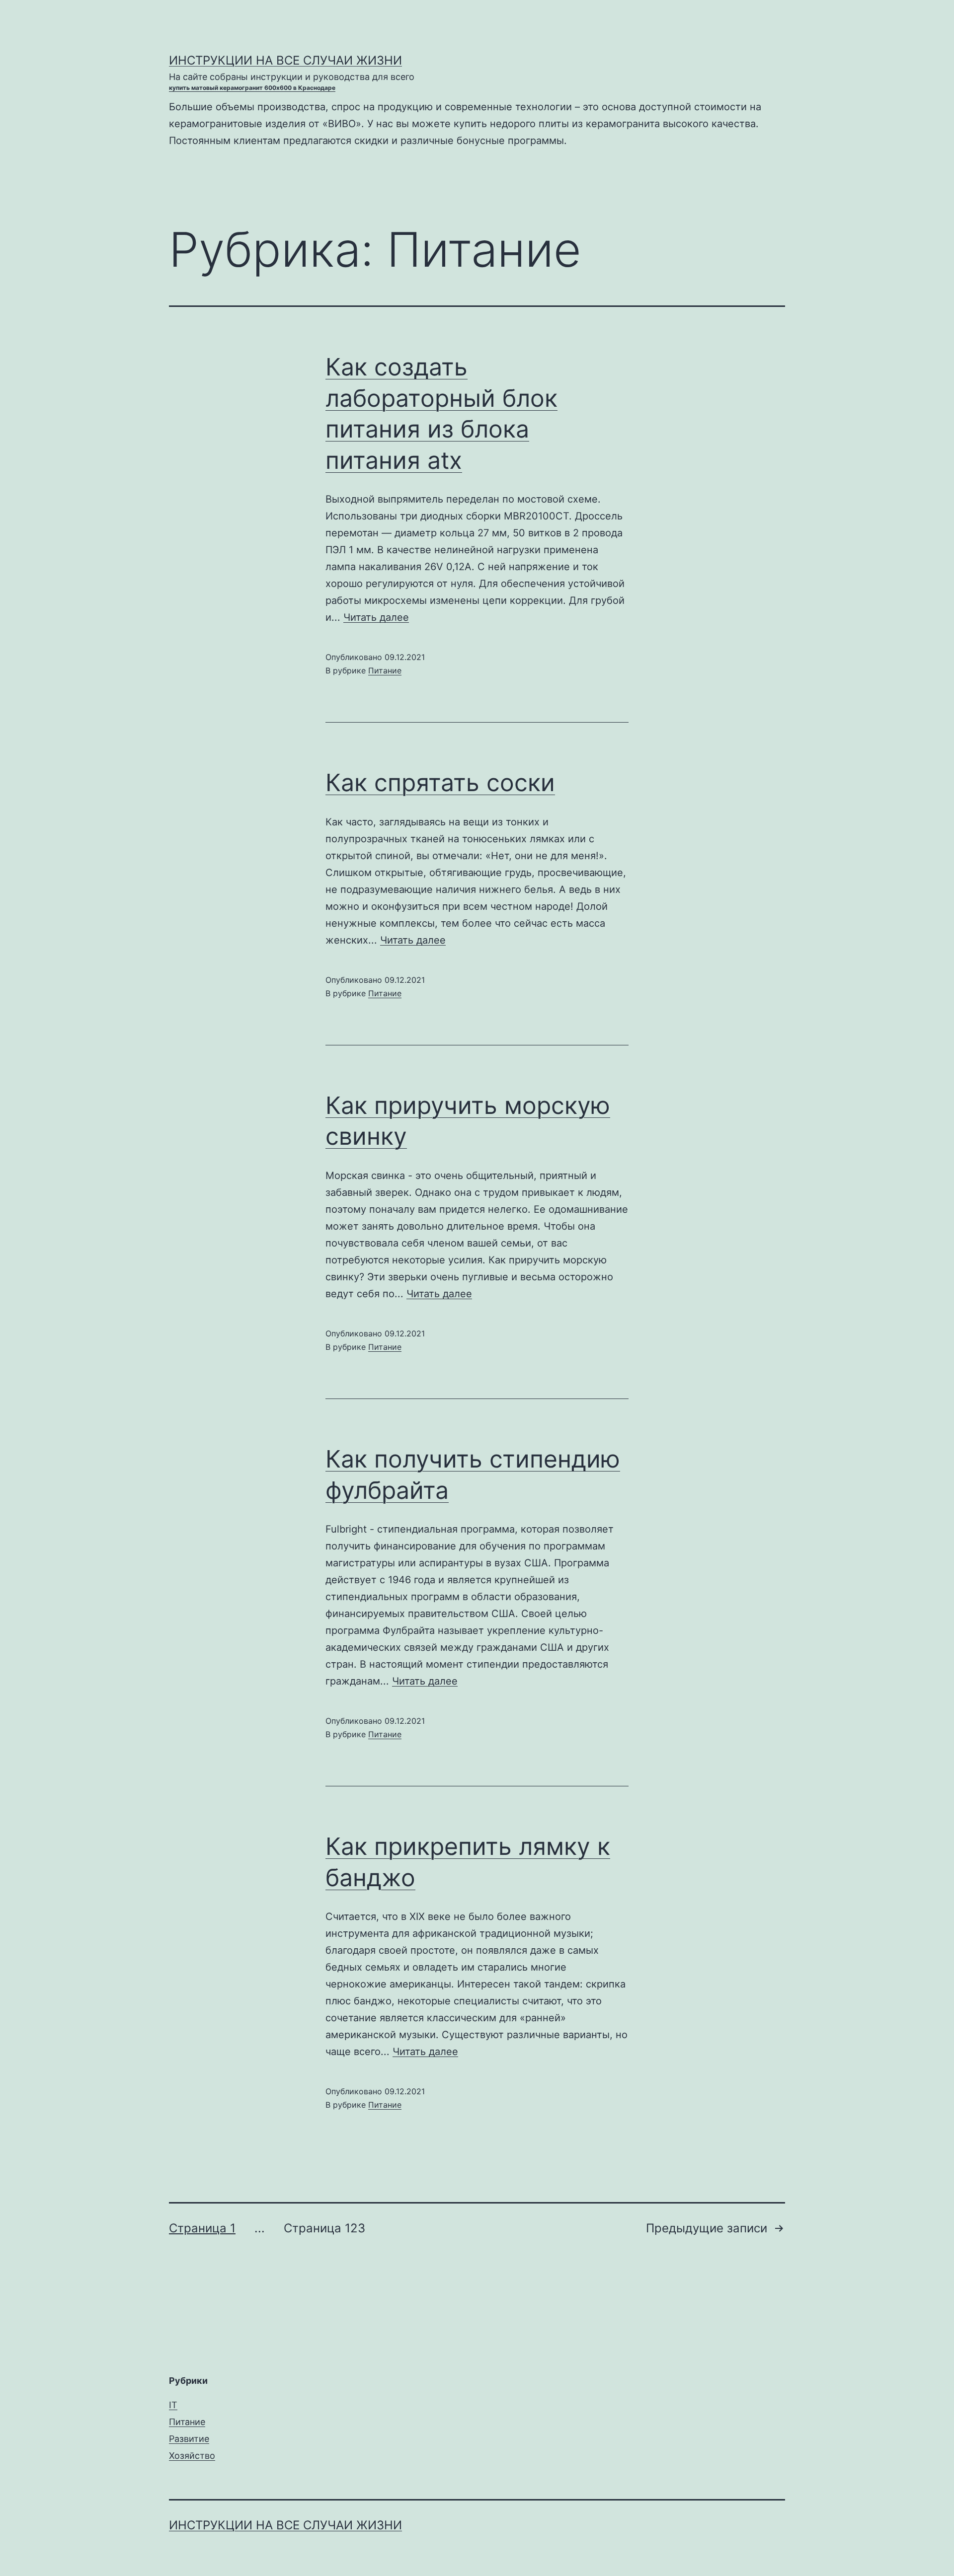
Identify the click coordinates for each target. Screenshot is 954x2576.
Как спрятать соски (440, 782)
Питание (385, 670)
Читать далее (376, 617)
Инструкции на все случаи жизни (285, 60)
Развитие (189, 2439)
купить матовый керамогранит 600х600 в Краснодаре (252, 88)
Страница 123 (324, 2228)
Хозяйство (192, 2456)
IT (173, 2405)
